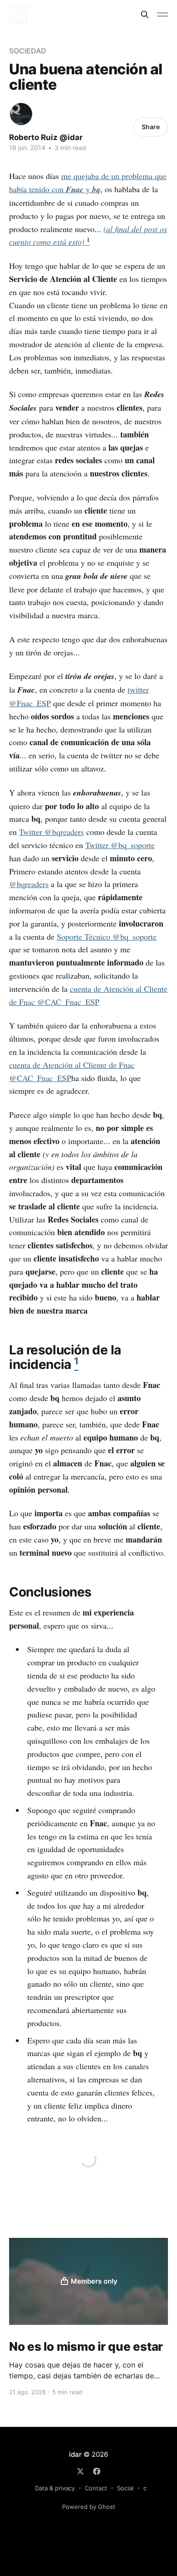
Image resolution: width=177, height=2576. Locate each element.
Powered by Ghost (89, 2507)
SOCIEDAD (28, 51)
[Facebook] (97, 2471)
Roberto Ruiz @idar (46, 137)
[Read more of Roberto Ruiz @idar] (21, 114)
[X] (80, 2471)
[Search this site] (145, 15)
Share (151, 127)
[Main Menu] (162, 15)
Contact (96, 2488)
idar (75, 2454)
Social (125, 2488)
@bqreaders (29, 884)
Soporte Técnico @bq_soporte (107, 936)
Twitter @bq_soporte (120, 845)
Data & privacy (55, 2488)
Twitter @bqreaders (52, 832)
